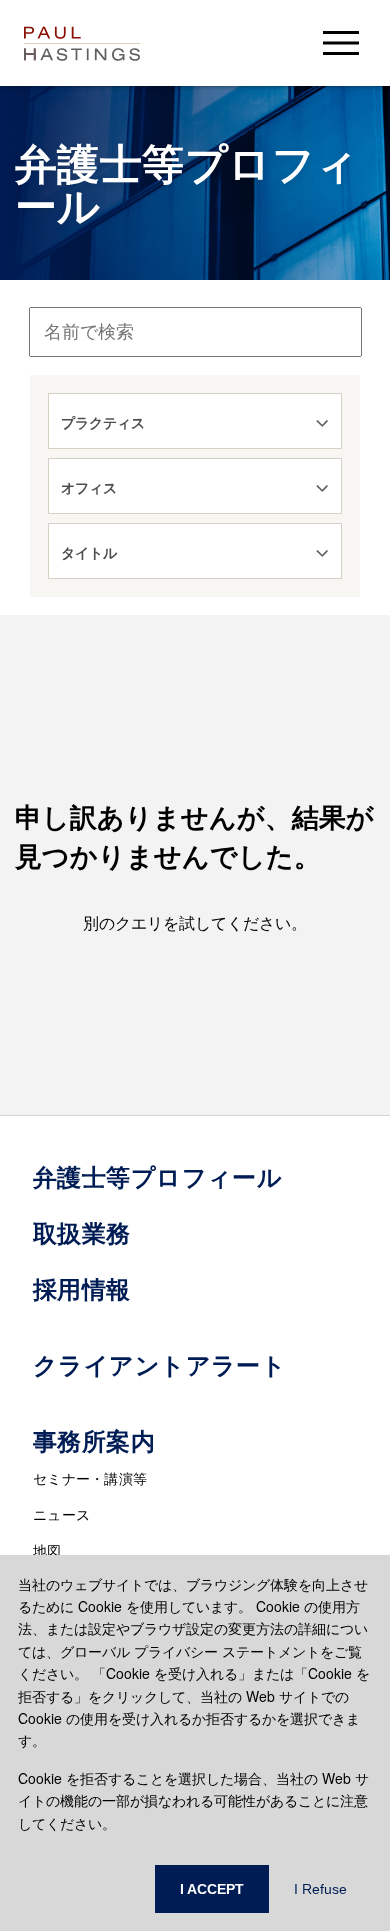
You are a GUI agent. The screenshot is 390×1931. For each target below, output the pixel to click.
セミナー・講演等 (90, 1478)
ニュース (61, 1514)
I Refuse (320, 1889)
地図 (47, 1550)
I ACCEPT (212, 1889)
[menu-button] (341, 42)
